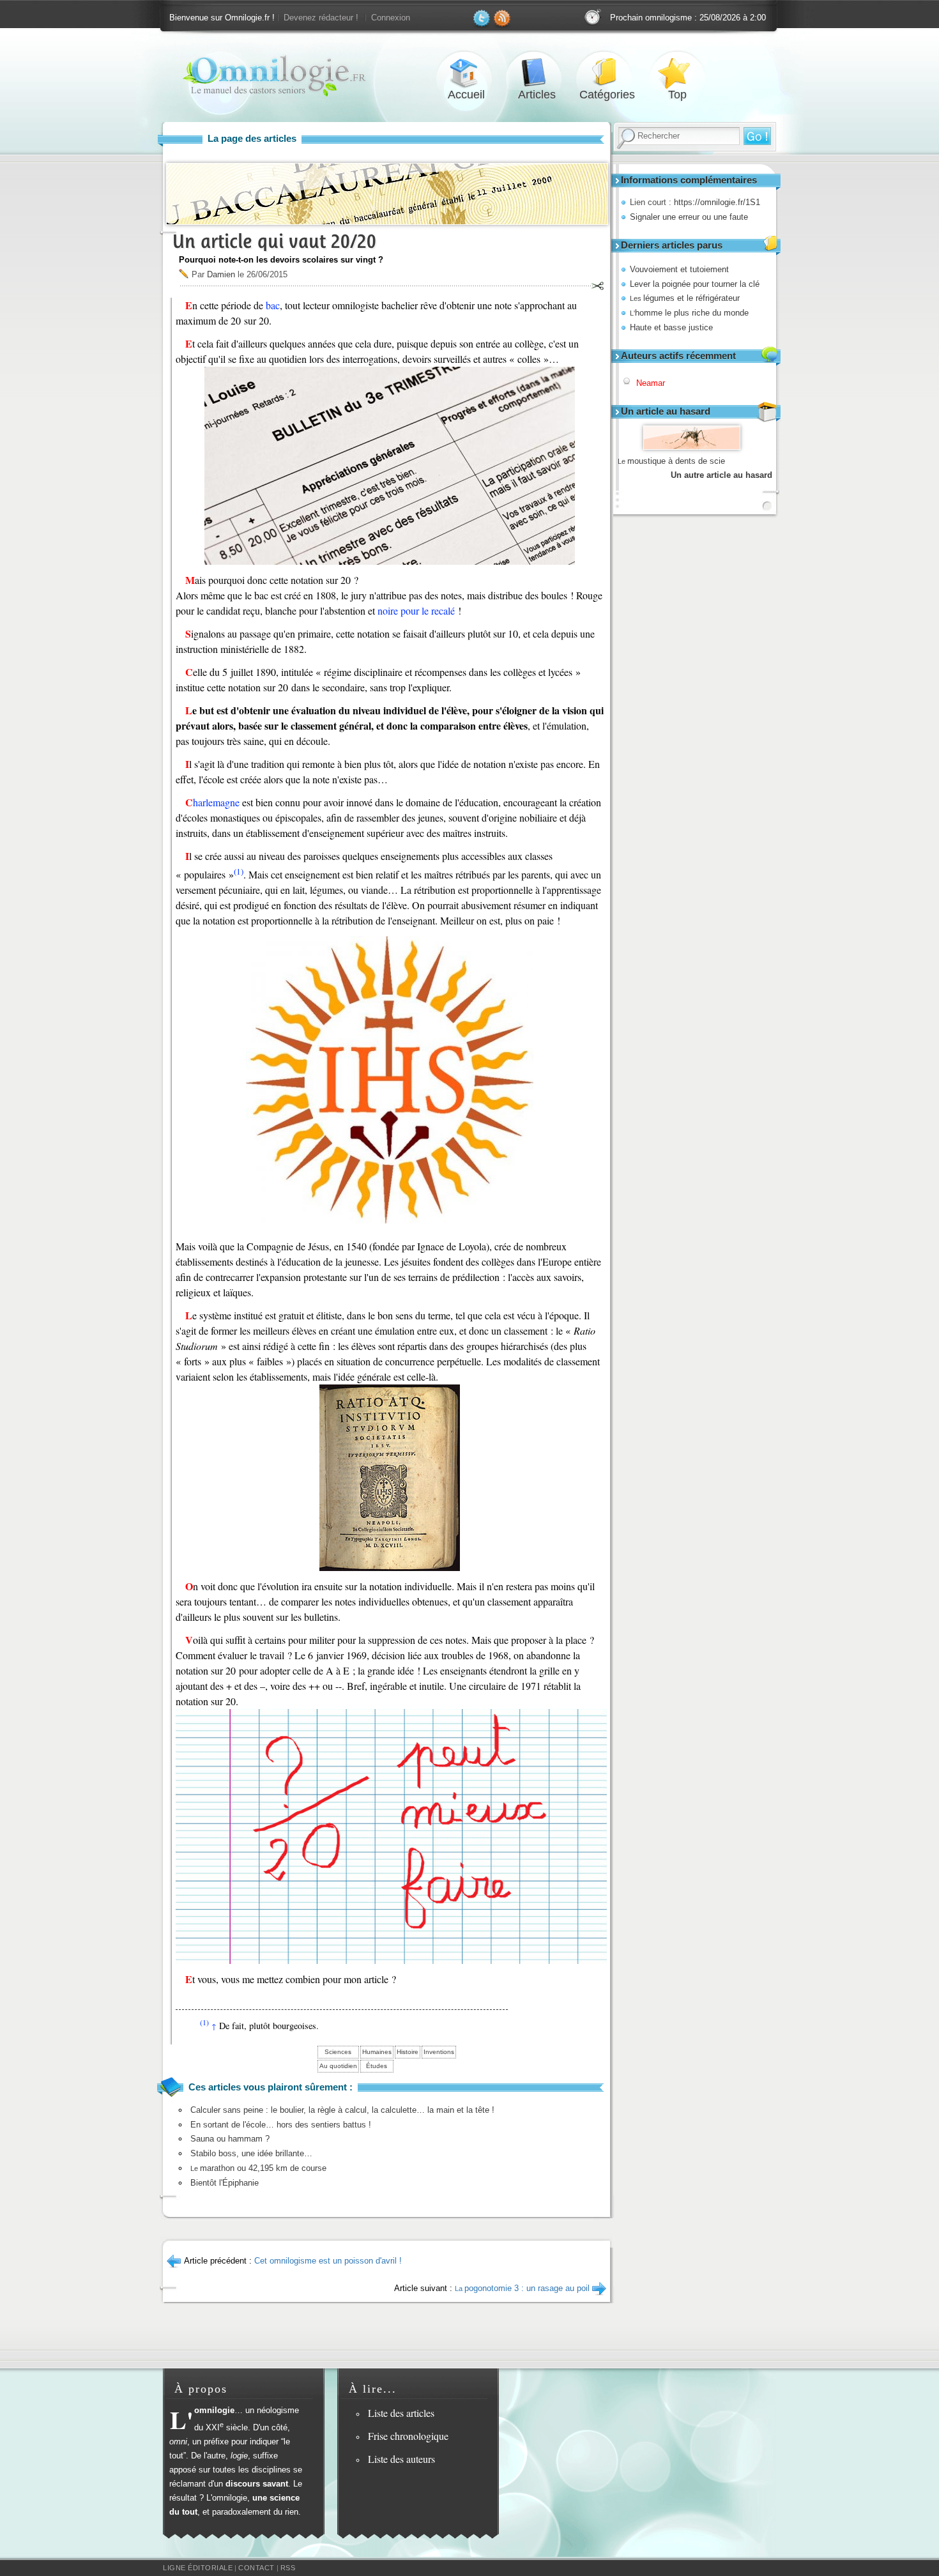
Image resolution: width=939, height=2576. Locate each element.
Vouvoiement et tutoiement (679, 269)
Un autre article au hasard (721, 475)
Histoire (408, 2052)
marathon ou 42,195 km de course (258, 2168)
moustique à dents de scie (671, 461)
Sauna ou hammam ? (230, 2139)
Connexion (391, 18)
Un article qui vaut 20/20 (274, 241)
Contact (256, 2568)
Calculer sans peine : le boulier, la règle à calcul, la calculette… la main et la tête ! (342, 2110)
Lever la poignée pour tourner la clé (695, 284)
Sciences (338, 2052)
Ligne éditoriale (198, 2568)
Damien (221, 274)
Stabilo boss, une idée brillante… (251, 2153)
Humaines (377, 2052)
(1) (239, 871)
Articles (537, 73)
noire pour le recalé (416, 610)
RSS (288, 2568)
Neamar (651, 383)
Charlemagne (212, 802)
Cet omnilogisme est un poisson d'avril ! (328, 2261)
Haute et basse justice (671, 327)
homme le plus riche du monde (689, 313)
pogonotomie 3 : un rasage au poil (522, 2288)
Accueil (466, 73)
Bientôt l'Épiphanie (225, 2183)
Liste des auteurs (401, 2459)
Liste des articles (401, 2413)
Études (377, 2066)
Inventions (439, 2052)
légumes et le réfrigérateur (685, 298)
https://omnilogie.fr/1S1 (717, 202)
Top (677, 73)
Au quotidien (338, 2066)
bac (273, 305)
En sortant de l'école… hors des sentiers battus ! (281, 2125)
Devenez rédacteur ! (321, 18)
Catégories (607, 73)
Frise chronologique (408, 2436)
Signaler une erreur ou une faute (689, 217)
